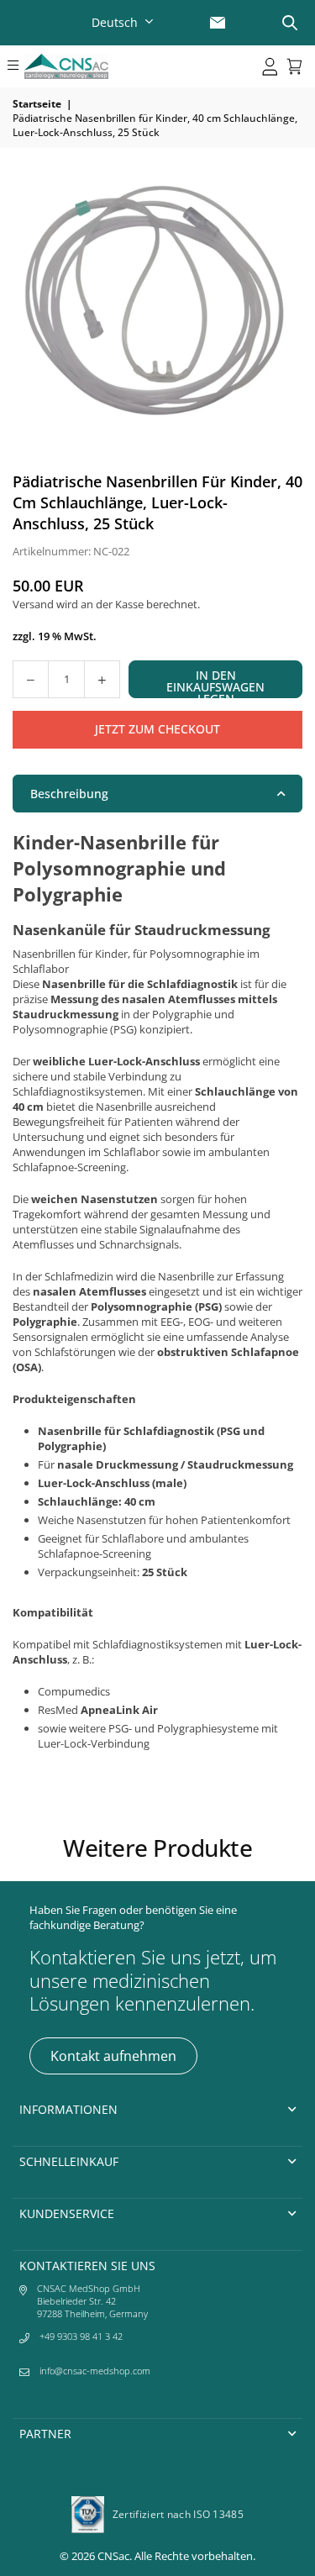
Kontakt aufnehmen (113, 2056)
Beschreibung (69, 794)
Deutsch (115, 22)
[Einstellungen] (270, 66)
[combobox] (124, 22)
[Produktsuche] (290, 23)
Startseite (37, 104)
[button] (13, 66)
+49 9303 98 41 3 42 (81, 2336)
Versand (33, 604)
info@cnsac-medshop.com (95, 2371)
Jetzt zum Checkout (157, 729)
